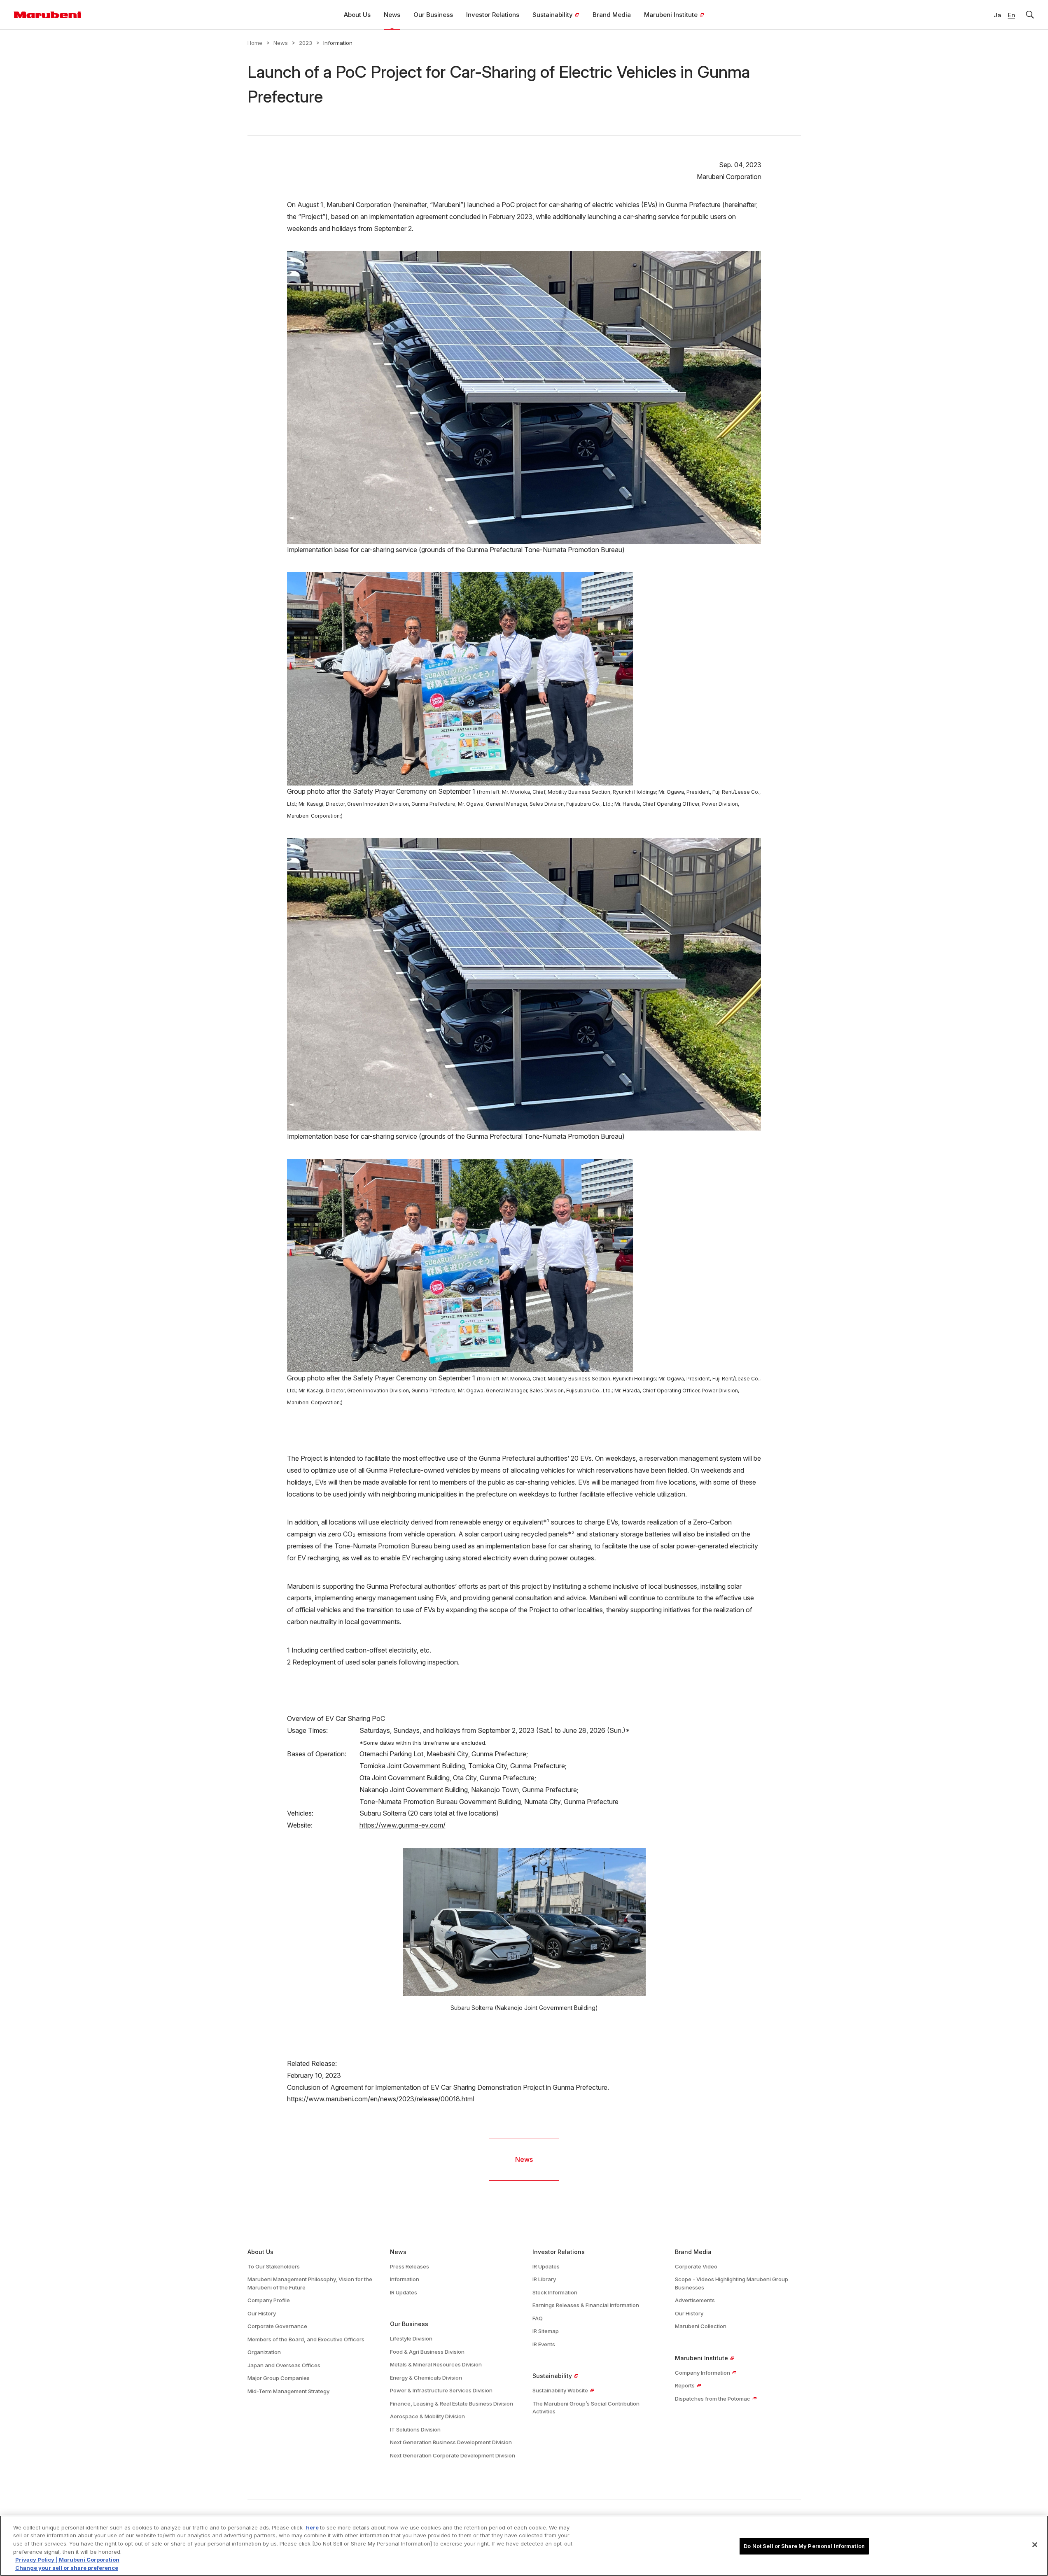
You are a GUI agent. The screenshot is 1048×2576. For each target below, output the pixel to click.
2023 (306, 43)
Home (255, 43)
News (281, 43)
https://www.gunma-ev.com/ (403, 1825)
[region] (524, 2546)
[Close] (1035, 2545)
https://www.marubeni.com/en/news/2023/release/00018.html (380, 2099)
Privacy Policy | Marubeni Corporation (67, 2560)
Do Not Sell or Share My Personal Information (804, 2546)
